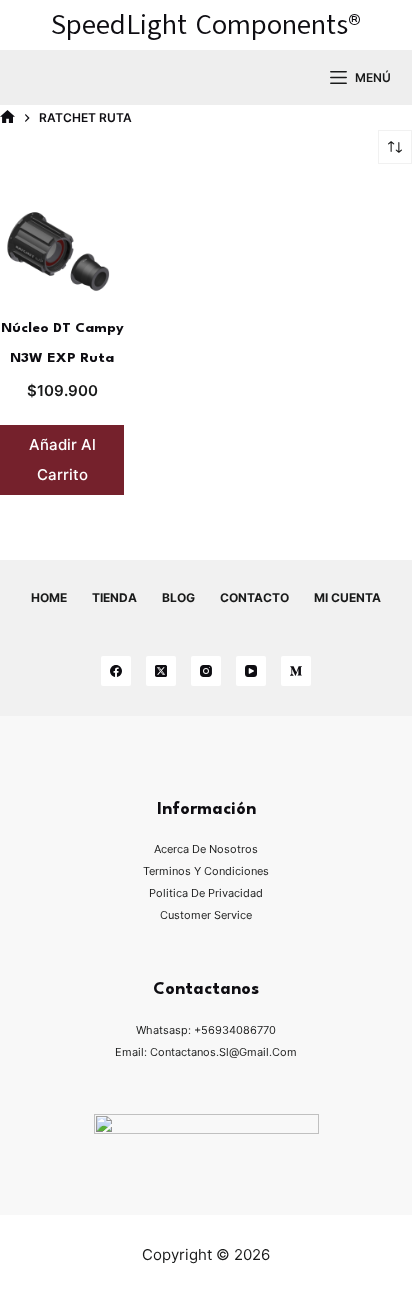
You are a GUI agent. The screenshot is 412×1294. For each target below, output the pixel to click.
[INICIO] (7, 117)
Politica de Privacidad (206, 893)
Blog (178, 597)
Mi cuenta (347, 597)
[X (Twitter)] (161, 671)
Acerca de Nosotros (206, 849)
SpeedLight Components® (206, 24)
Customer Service (206, 915)
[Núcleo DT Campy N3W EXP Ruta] (62, 251)
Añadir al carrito (62, 459)
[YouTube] (251, 671)
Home (49, 597)
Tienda (114, 597)
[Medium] (296, 671)
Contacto (254, 597)
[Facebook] (116, 671)
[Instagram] (206, 671)
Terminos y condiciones (206, 871)
